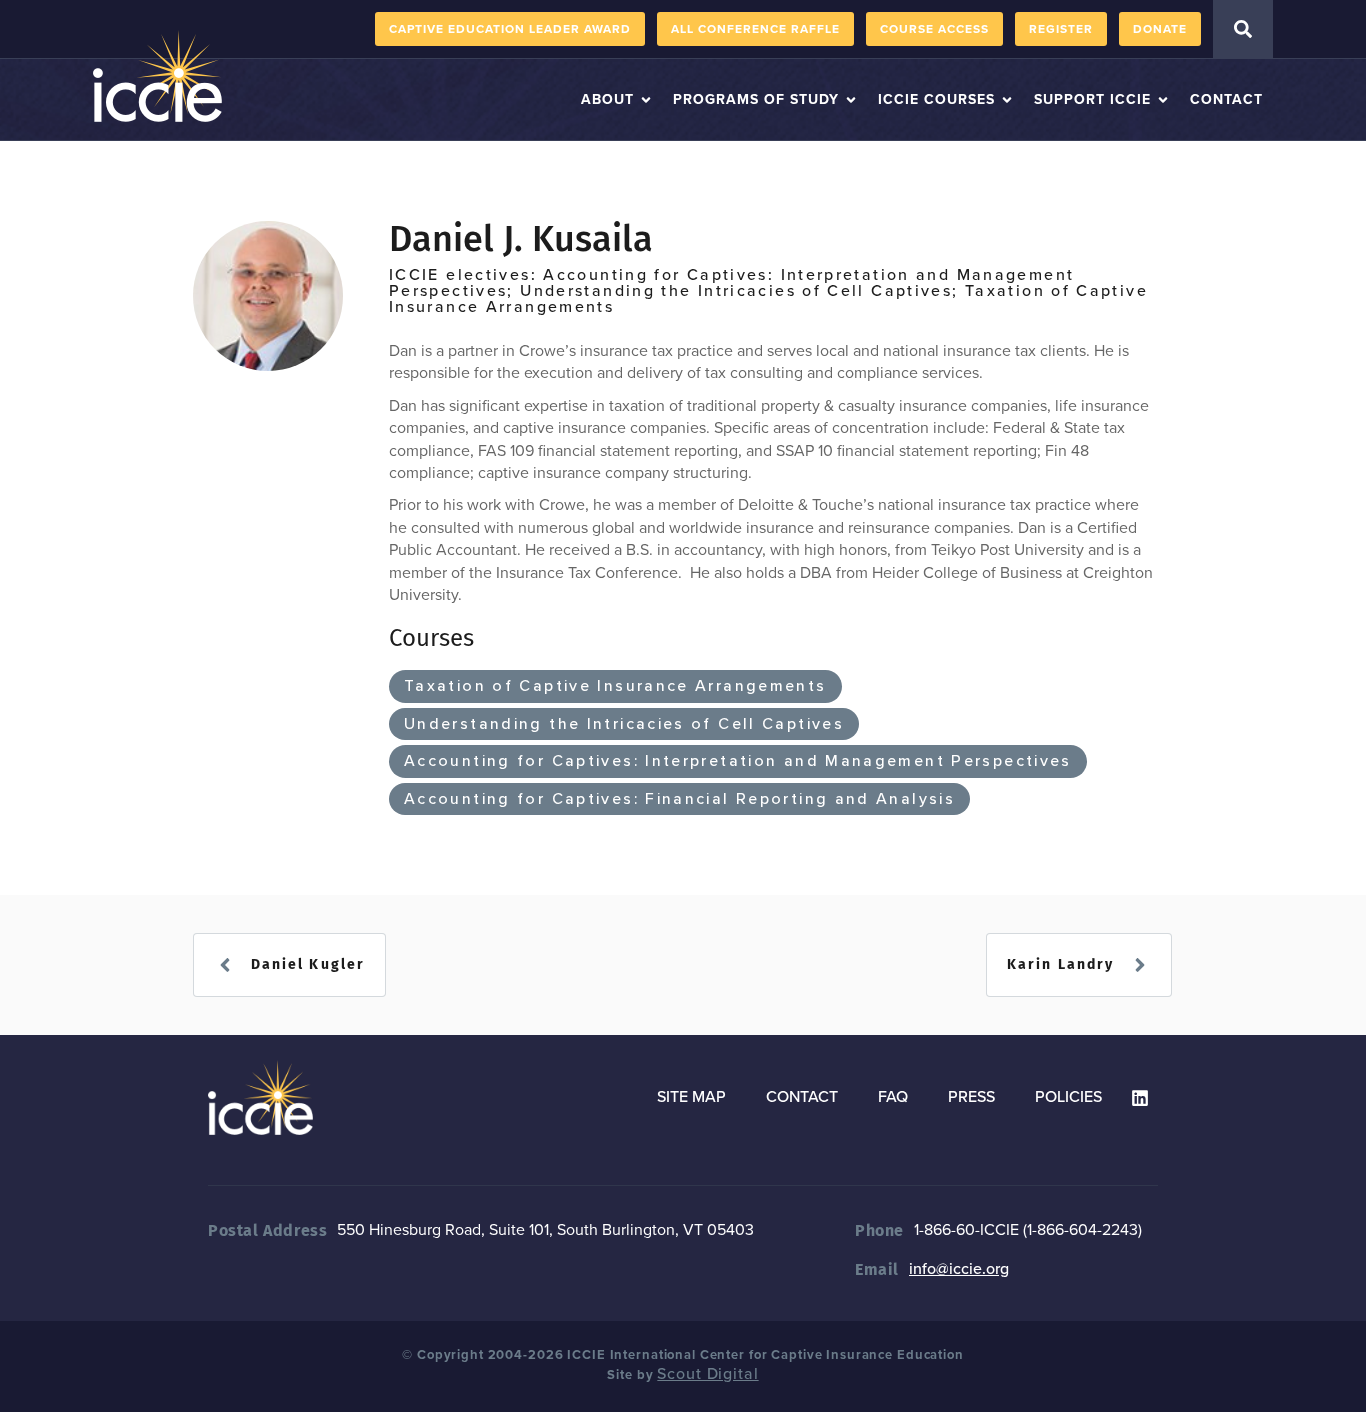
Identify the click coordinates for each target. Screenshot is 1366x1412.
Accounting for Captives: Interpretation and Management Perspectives (738, 761)
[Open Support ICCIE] (1163, 99)
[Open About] (646, 99)
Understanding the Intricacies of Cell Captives (624, 724)
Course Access (934, 29)
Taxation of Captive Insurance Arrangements (615, 686)
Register (1061, 29)
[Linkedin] (1140, 1098)
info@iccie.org (959, 1269)
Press (971, 1097)
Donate (1160, 29)
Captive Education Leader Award (510, 29)
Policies (1068, 1097)
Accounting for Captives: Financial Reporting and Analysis (679, 799)
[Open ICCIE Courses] (1007, 99)
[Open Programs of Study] (851, 99)
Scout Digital (707, 1374)
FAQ (893, 1097)
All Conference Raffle (755, 29)
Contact (802, 1097)
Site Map (691, 1097)
